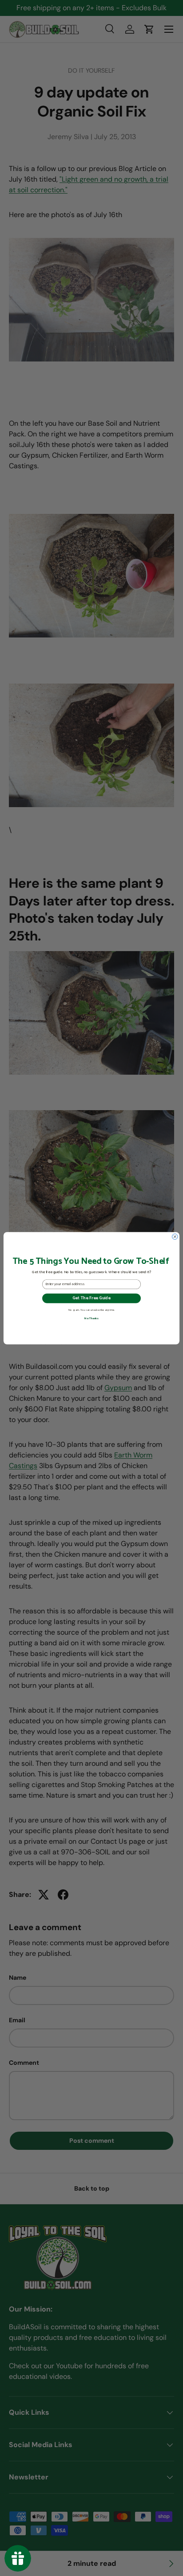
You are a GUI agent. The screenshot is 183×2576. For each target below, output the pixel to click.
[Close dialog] (175, 1237)
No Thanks (91, 1318)
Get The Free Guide (91, 1298)
